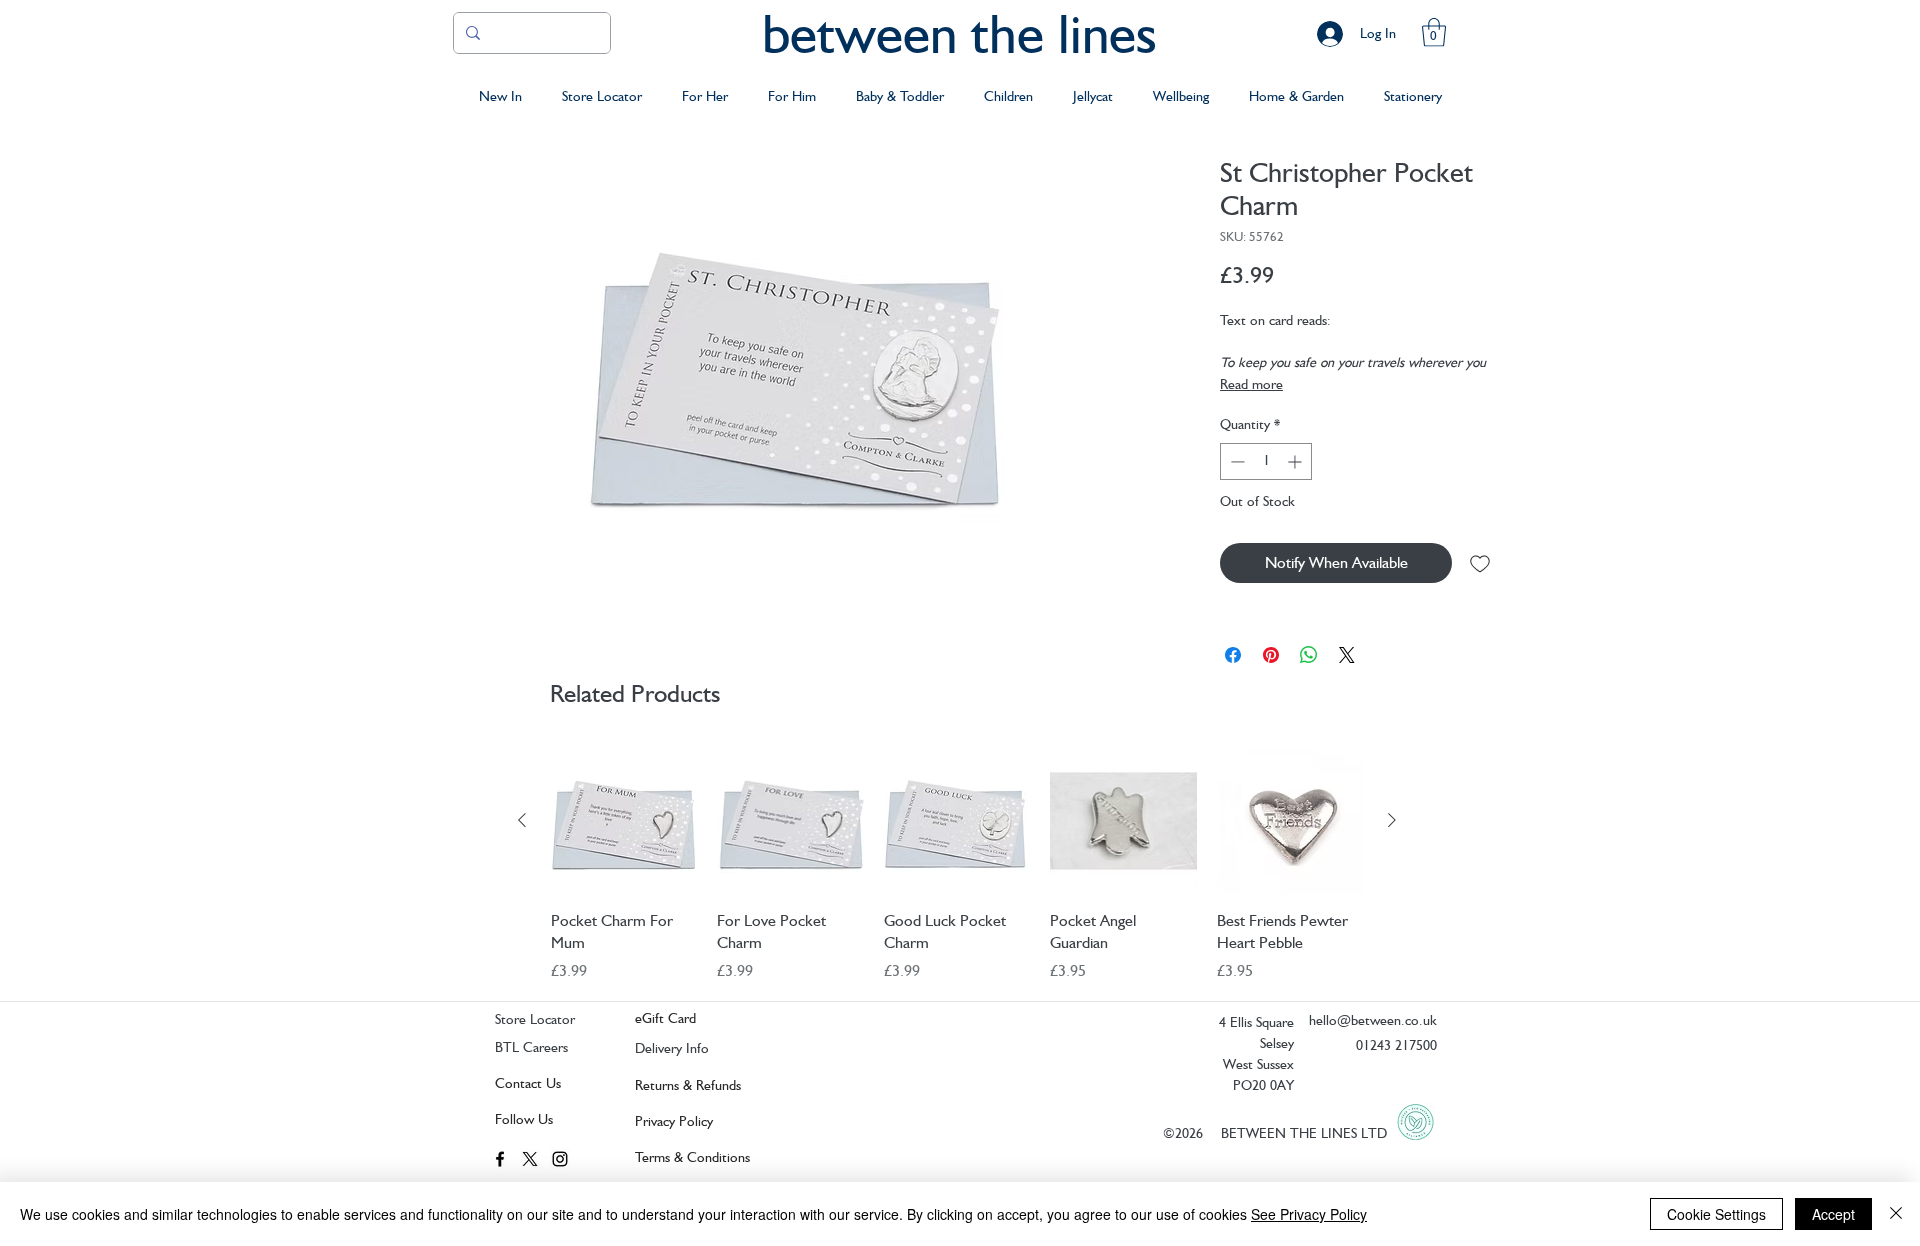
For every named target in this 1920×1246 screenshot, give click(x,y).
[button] (1434, 32)
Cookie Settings (1716, 1214)
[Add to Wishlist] (1480, 563)
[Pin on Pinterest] (1271, 655)
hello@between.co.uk (1373, 1020)
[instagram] (560, 1159)
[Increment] (1296, 461)
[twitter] (530, 1159)
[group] (957, 865)
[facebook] (500, 1159)
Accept (1833, 1214)
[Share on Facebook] (1233, 655)
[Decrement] (1235, 461)
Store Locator (535, 1019)
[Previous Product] (522, 820)
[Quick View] (624, 821)
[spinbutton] (1266, 461)
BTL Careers (531, 1047)
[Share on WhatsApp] (1309, 655)
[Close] (1896, 1214)
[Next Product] (1392, 820)
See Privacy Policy (1309, 1214)
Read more (1251, 384)
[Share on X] (1347, 655)
